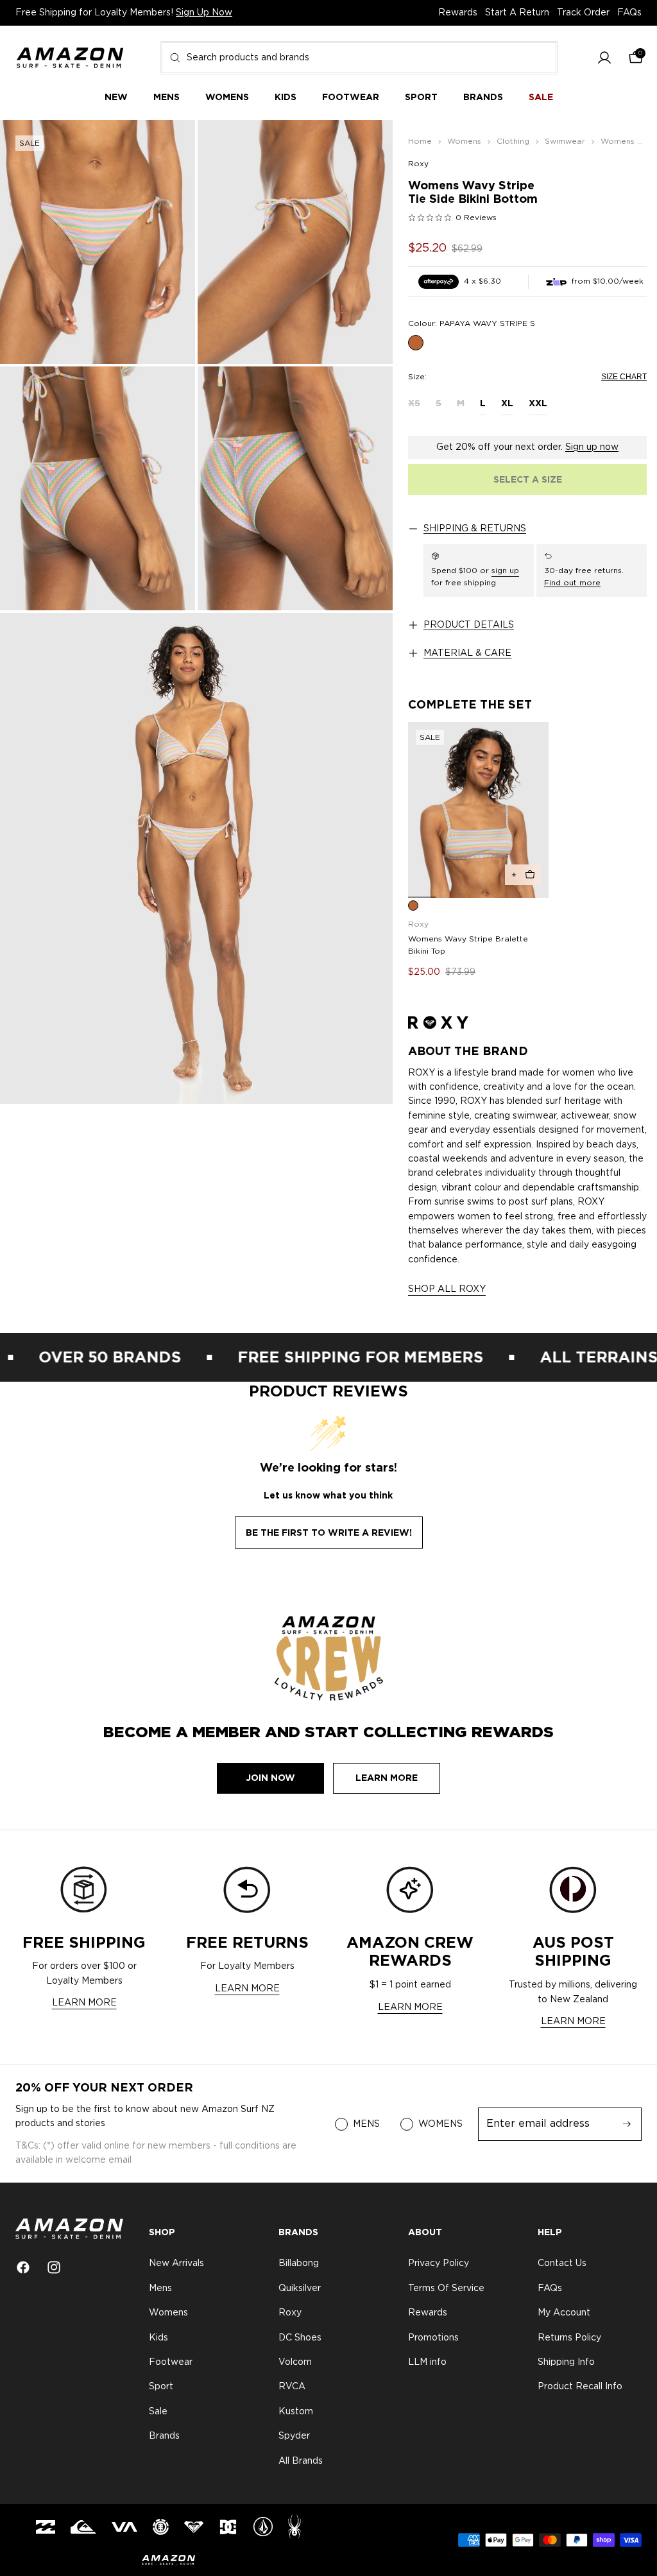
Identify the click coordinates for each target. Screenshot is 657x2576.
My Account (564, 2314)
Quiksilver (300, 2288)
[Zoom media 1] (98, 242)
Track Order (583, 13)
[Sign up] (627, 2124)
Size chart (624, 377)
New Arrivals (176, 2264)
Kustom (296, 2412)
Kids (158, 2338)
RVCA (292, 2387)
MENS (366, 2124)
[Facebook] (23, 2267)
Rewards (458, 13)
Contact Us (562, 2264)
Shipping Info (566, 2362)
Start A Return (517, 13)
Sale (158, 2412)
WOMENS (440, 2124)
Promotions (433, 2338)
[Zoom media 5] (196, 858)
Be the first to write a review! (329, 1533)
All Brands (301, 2461)
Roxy (418, 164)
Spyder (294, 2437)
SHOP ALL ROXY (447, 1289)
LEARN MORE (84, 2003)
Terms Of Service (446, 2288)
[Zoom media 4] (295, 488)
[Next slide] (534, 810)
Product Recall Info (580, 2387)
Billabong (299, 2264)
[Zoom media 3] (98, 488)
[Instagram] (54, 2267)
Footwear (171, 2362)
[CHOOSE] (523, 875)
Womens (168, 2314)
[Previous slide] (422, 810)
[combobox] (359, 58)
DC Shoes (300, 2338)
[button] (604, 58)
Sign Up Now (204, 13)
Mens (160, 2288)
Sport (161, 2387)
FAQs (629, 13)
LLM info (427, 2362)
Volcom (295, 2362)
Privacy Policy (439, 2264)
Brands (164, 2437)
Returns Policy (569, 2338)
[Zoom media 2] (295, 242)
